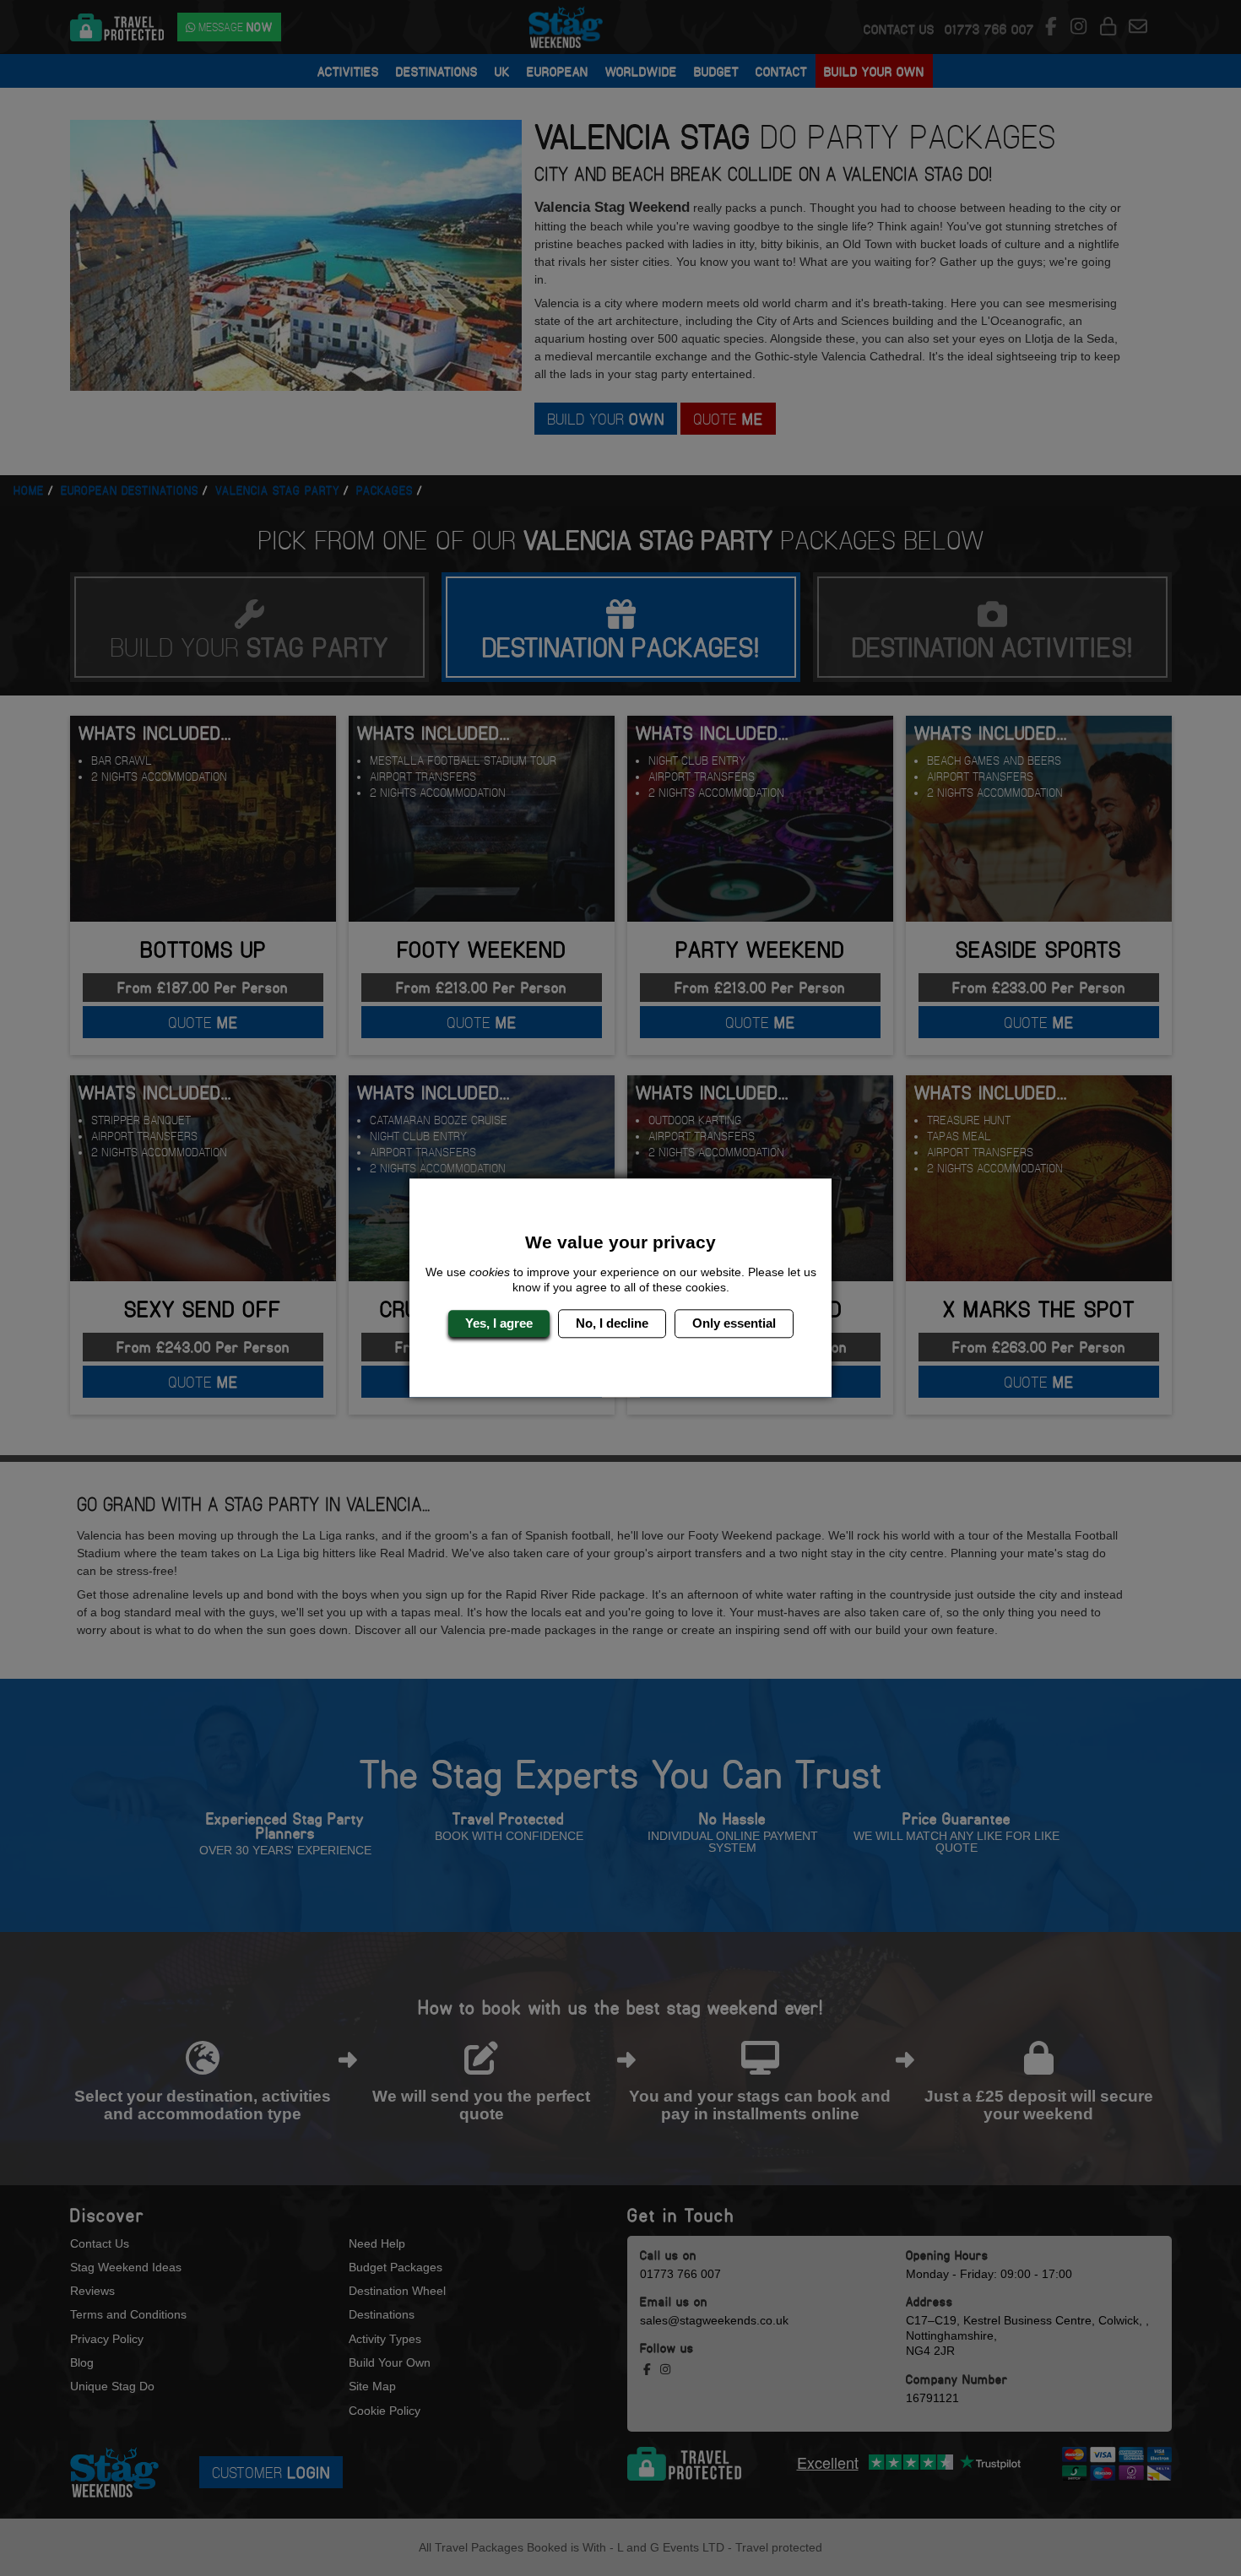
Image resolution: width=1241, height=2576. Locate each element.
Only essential (734, 1323)
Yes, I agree (499, 1323)
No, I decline (612, 1323)
